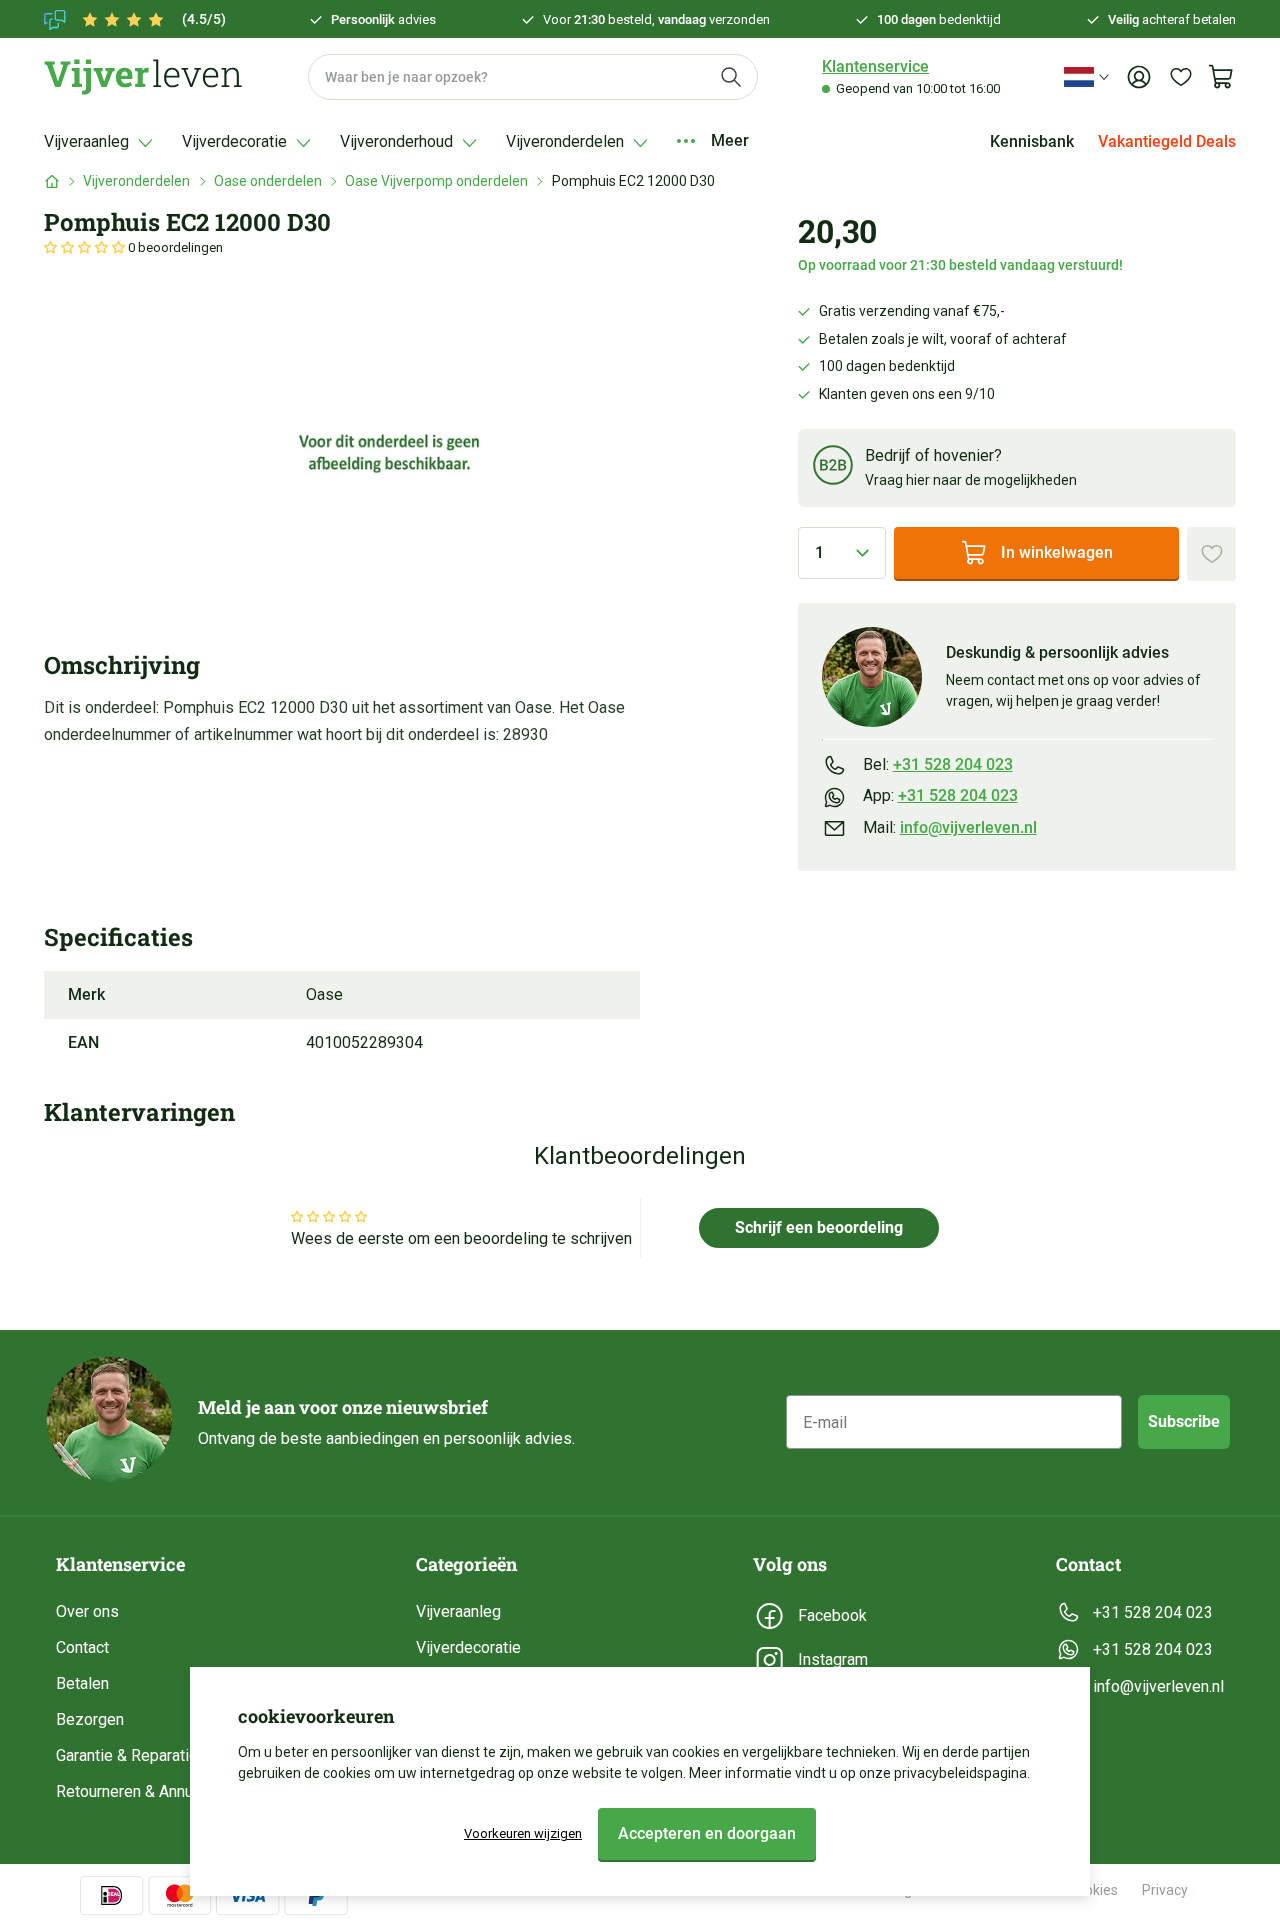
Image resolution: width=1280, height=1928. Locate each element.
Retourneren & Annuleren (142, 1791)
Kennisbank (1032, 141)
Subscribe (1184, 1421)
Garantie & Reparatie (127, 1755)
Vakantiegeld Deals (1167, 141)
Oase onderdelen (268, 181)
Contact (82, 1647)
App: (940, 795)
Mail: (950, 827)
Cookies (1093, 1890)
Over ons (87, 1611)
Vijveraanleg (458, 1611)
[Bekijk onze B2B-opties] (833, 468)
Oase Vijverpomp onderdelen (436, 181)
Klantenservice (875, 66)
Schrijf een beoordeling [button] (819, 1227)
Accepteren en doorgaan (707, 1833)
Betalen (82, 1683)
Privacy (1165, 1890)
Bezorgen (90, 1719)
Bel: (938, 764)
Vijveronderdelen (136, 181)
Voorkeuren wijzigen (523, 1833)
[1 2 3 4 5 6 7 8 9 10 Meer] (842, 553)
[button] (86, 247)
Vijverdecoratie (468, 1647)
